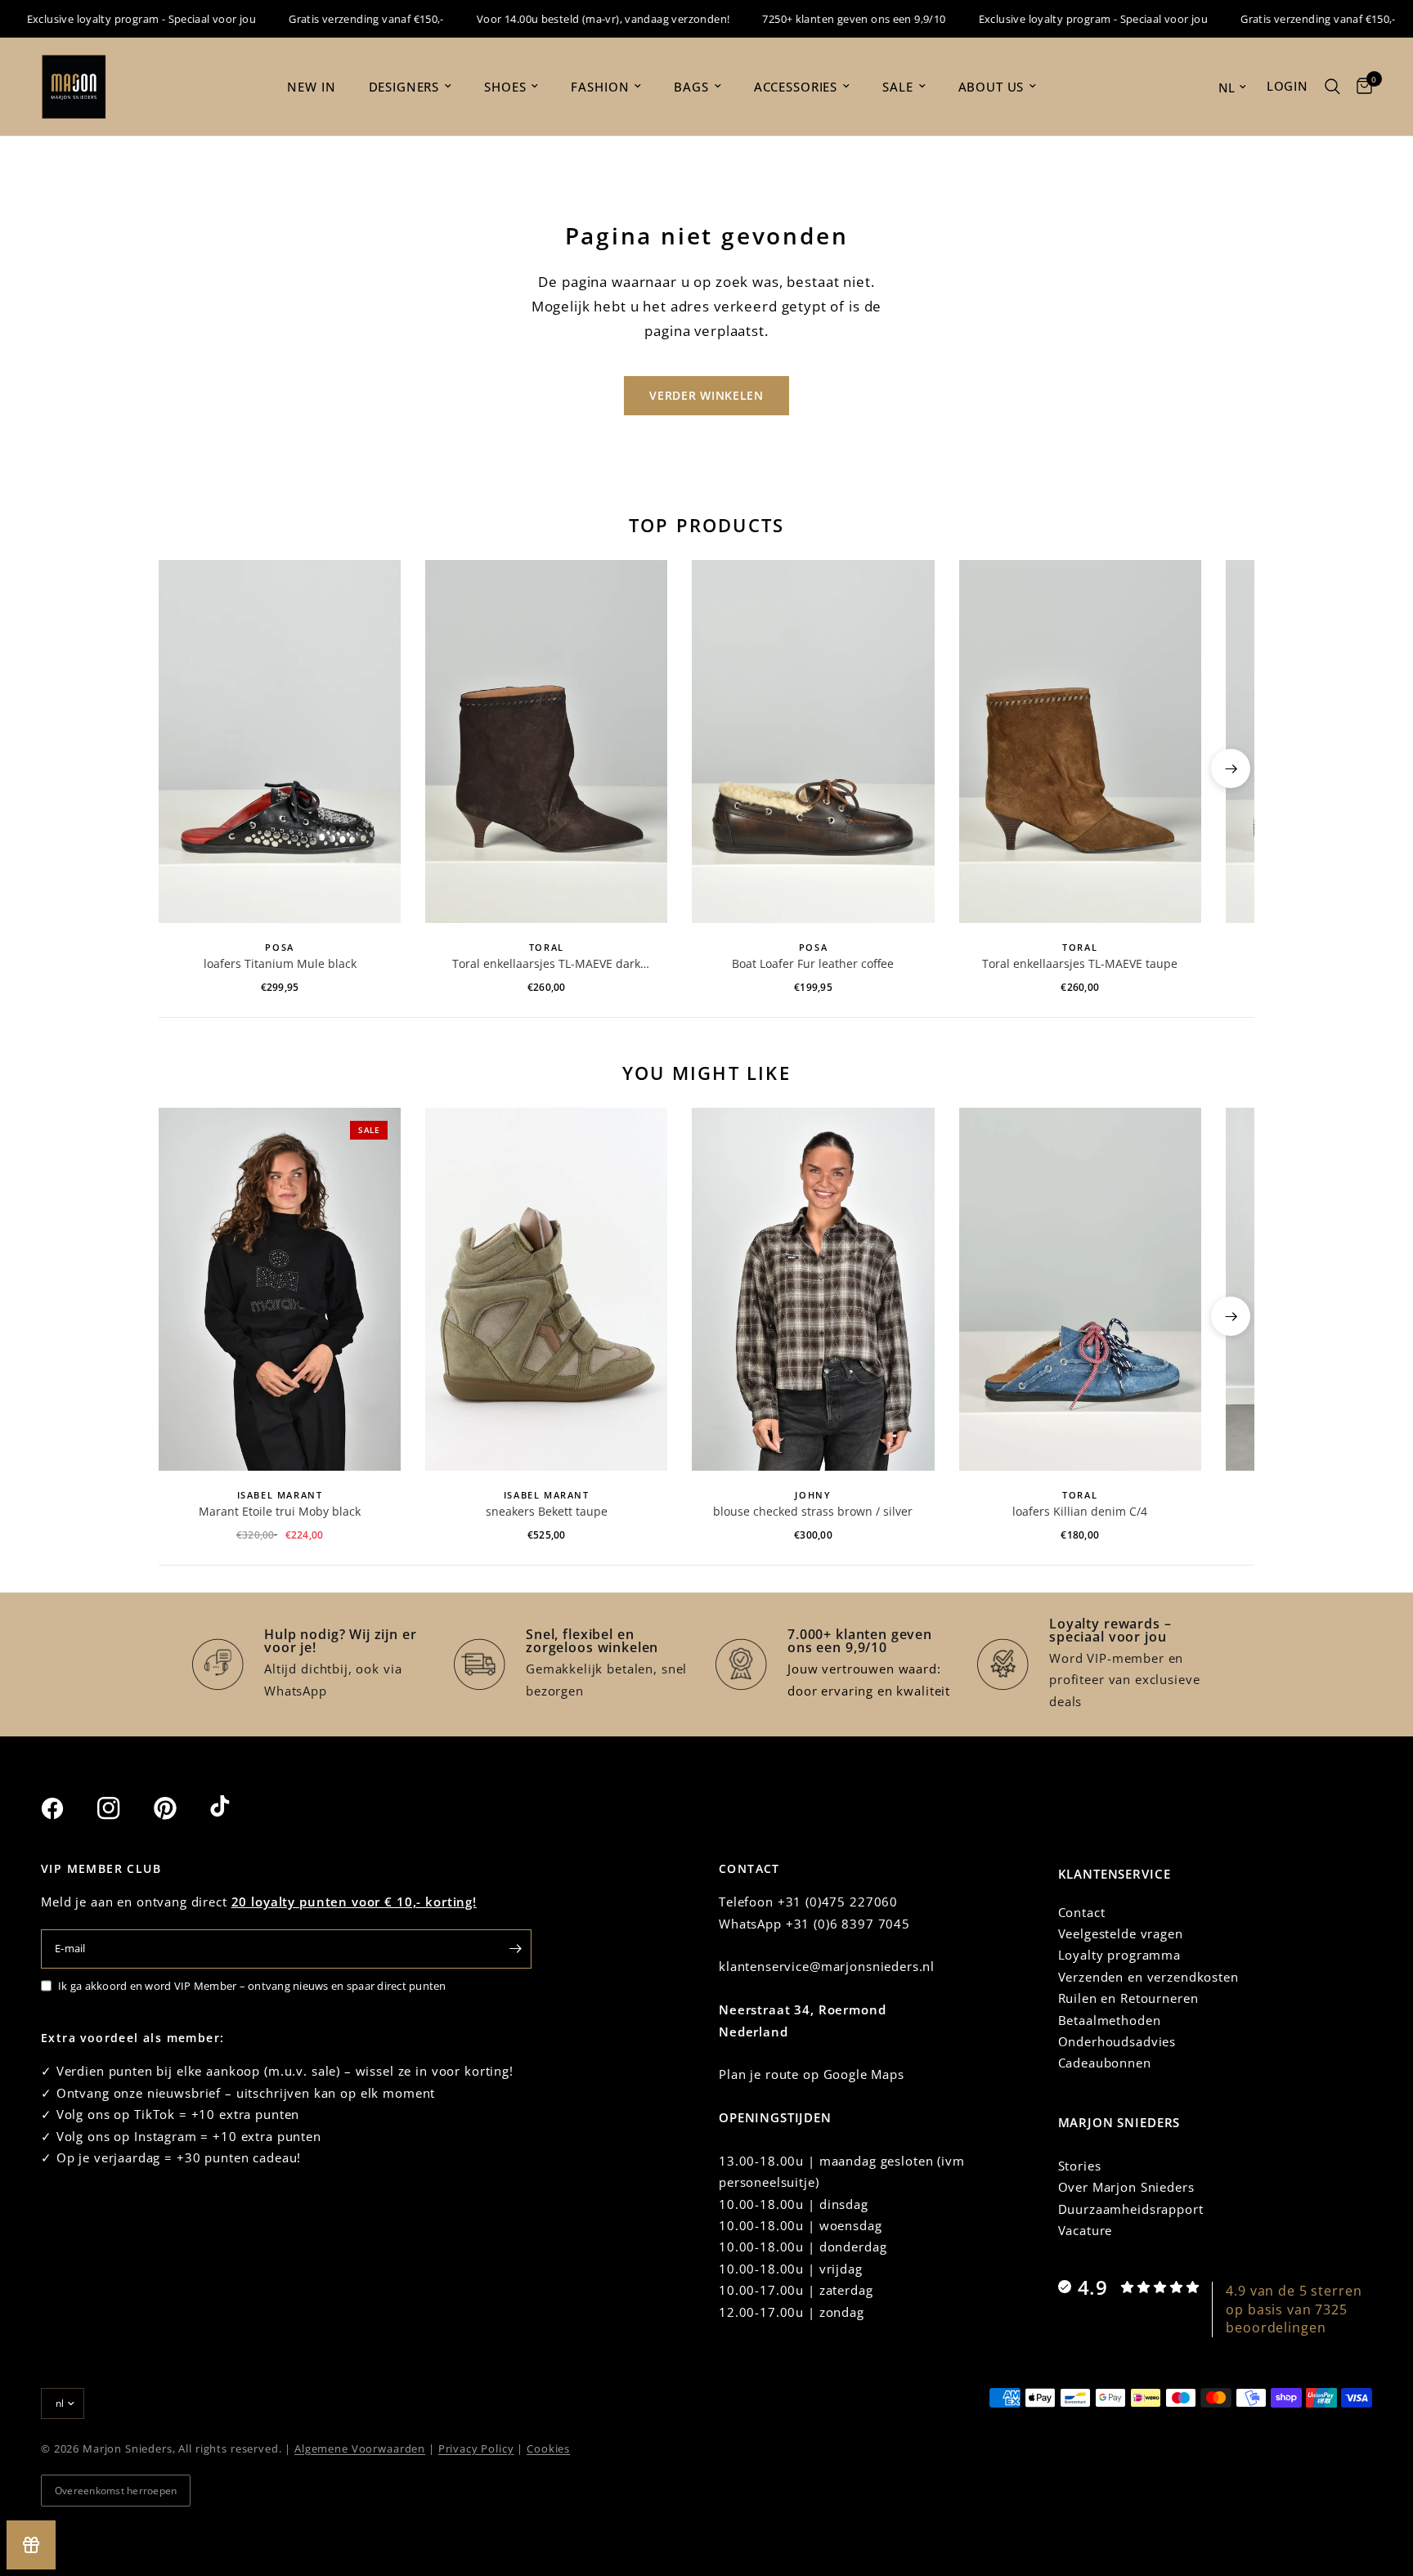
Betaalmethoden (1110, 2020)
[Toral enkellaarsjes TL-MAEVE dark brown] (546, 741)
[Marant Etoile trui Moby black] (280, 1289)
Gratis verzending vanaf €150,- (334, 19)
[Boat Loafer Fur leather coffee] (813, 741)
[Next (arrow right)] (1231, 768)
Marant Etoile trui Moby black (280, 1511)
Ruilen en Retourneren (1128, 1998)
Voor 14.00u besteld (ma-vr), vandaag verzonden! (571, 19)
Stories (1080, 2166)
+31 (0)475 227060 (838, 1902)
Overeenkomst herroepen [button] (116, 2491)
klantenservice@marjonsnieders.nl (827, 1966)
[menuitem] (311, 87)
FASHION (600, 87)
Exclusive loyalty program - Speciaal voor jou (1062, 19)
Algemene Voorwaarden (360, 2448)
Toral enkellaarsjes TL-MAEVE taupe (1080, 963)
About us (991, 87)
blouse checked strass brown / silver (813, 1511)
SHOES (505, 87)
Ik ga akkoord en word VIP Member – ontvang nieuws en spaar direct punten (252, 1986)
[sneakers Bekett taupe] (546, 1289)
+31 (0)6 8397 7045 (848, 1924)
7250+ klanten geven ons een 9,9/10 (822, 19)
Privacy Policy (476, 2448)
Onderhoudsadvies (1117, 2041)
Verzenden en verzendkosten (1148, 1977)
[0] (1360, 87)
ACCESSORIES (796, 87)
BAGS (691, 87)
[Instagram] (123, 1808)
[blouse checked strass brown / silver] (813, 1289)
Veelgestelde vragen (1121, 1933)
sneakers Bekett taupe (547, 1511)
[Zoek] (1332, 87)
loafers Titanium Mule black (280, 963)
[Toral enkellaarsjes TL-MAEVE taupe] (1080, 741)
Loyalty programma (1119, 1955)
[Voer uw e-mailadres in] (515, 1949)
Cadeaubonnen (1105, 2063)
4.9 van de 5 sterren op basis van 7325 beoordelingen (1294, 2309)
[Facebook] (67, 1808)
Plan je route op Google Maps (812, 2074)
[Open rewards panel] (31, 2545)
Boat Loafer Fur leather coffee (813, 963)
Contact (1082, 1912)
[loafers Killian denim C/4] (1080, 1289)
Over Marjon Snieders (1126, 2187)
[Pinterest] (180, 1808)
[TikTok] (236, 1808)
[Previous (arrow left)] (182, 768)
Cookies (548, 2448)
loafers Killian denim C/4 (1080, 1511)
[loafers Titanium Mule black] (280, 741)
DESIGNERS (404, 87)
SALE (897, 87)
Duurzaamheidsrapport (1131, 2209)
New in (311, 87)
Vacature (1086, 2230)
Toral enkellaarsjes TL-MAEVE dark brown (546, 964)
